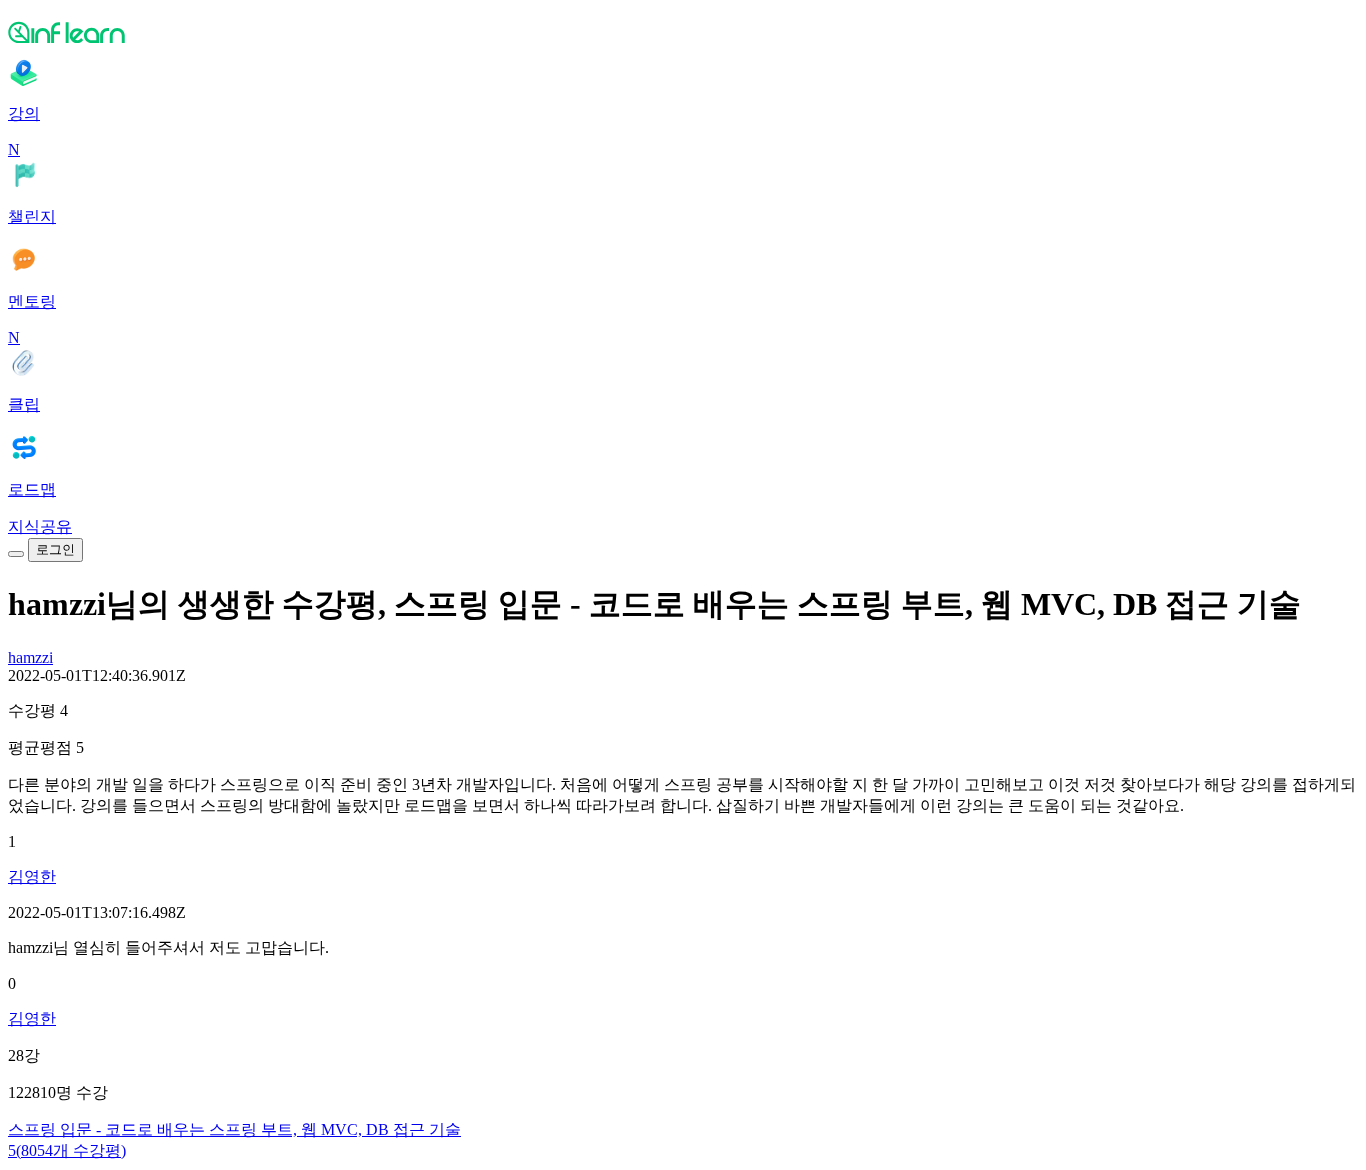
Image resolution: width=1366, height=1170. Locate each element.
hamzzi (30, 657)
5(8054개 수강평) (67, 1150)
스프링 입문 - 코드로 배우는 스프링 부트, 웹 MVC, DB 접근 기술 (234, 1129)
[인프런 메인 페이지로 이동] (683, 32)
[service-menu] (16, 554)
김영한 (32, 876)
